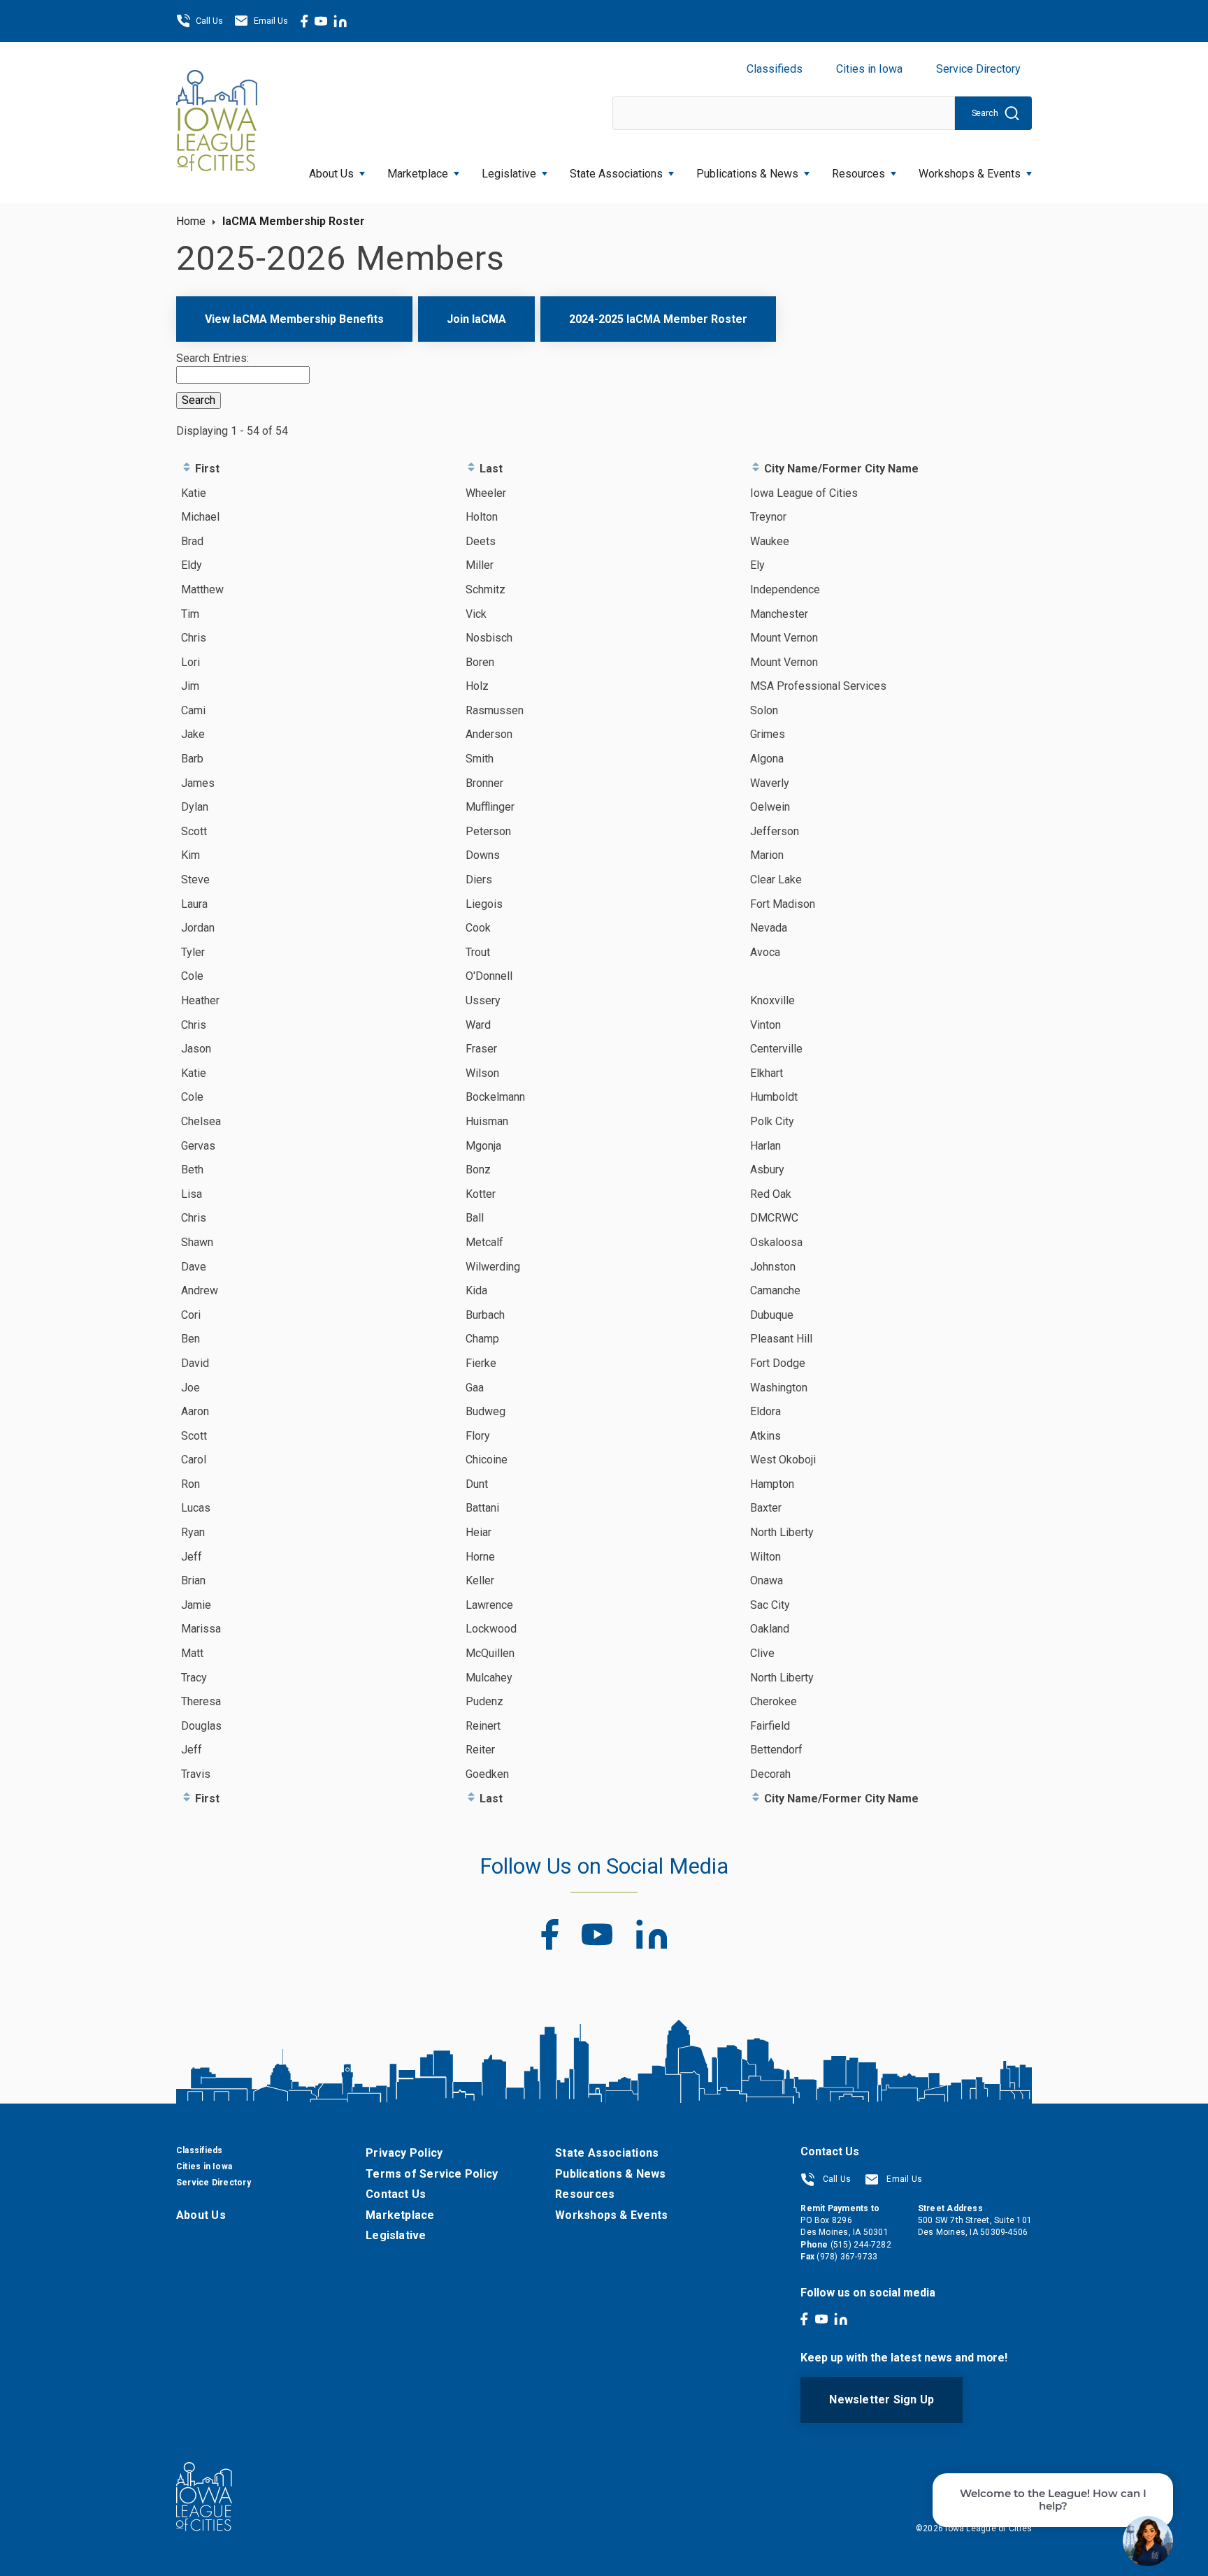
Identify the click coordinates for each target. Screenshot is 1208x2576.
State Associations (616, 174)
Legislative (509, 174)
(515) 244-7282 (861, 2245)
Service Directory (978, 69)
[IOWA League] (217, 122)
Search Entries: (213, 358)
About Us (331, 174)
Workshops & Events (970, 174)
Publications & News (610, 2174)
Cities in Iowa (869, 69)
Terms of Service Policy (432, 2174)
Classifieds (775, 69)
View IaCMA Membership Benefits (294, 319)
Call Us (209, 21)
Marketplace (418, 174)
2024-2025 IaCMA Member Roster (658, 319)
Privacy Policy (404, 2153)
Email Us (271, 21)
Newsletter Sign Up (882, 2400)
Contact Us (396, 2194)
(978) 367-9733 (847, 2257)
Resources (858, 174)
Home (191, 221)
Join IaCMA (476, 319)
